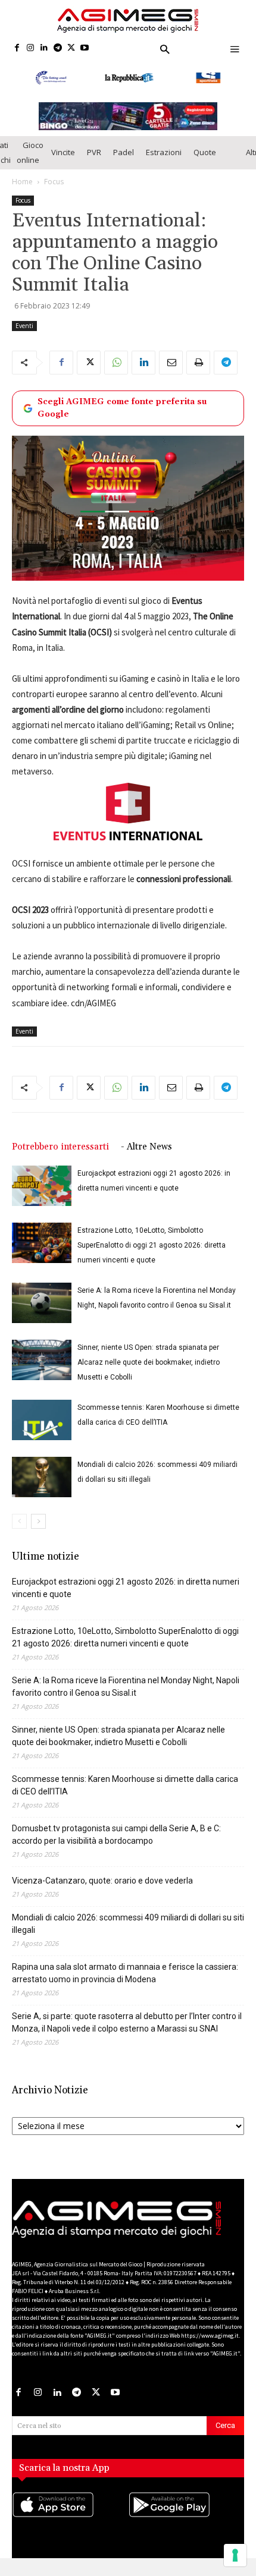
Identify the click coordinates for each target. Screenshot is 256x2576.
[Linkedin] (44, 48)
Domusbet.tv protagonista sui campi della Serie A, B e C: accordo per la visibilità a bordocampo (116, 1845)
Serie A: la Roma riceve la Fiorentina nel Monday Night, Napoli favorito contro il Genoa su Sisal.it (126, 1697)
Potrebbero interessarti (60, 1157)
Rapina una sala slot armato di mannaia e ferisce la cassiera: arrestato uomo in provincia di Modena (125, 1983)
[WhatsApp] (116, 373)
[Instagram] (31, 48)
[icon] (70, 2527)
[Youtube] (85, 48)
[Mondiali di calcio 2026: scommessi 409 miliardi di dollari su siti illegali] (42, 1487)
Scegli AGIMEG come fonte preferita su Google (122, 418)
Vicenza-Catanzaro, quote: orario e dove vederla (102, 1891)
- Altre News (146, 1157)
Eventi (24, 336)
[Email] (171, 373)
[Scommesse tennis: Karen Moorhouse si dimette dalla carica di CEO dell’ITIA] (42, 1430)
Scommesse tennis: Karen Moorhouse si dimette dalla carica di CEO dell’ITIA (125, 1795)
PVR (94, 162)
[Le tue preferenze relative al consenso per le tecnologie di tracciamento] (235, 2555)
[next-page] (38, 1531)
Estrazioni (164, 162)
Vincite (63, 162)
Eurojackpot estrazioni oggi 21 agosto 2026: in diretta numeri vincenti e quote (126, 1598)
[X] (71, 48)
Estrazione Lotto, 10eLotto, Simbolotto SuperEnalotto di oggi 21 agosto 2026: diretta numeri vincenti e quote (152, 1255)
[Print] (198, 373)
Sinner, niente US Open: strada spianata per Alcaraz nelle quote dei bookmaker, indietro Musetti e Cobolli (149, 1372)
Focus (54, 192)
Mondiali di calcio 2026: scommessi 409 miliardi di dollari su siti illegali (128, 1934)
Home (22, 192)
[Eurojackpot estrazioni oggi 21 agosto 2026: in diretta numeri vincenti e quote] (42, 1196)
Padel (124, 162)
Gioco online (30, 163)
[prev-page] (19, 1531)
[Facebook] (17, 48)
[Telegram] (57, 48)
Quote (205, 162)
